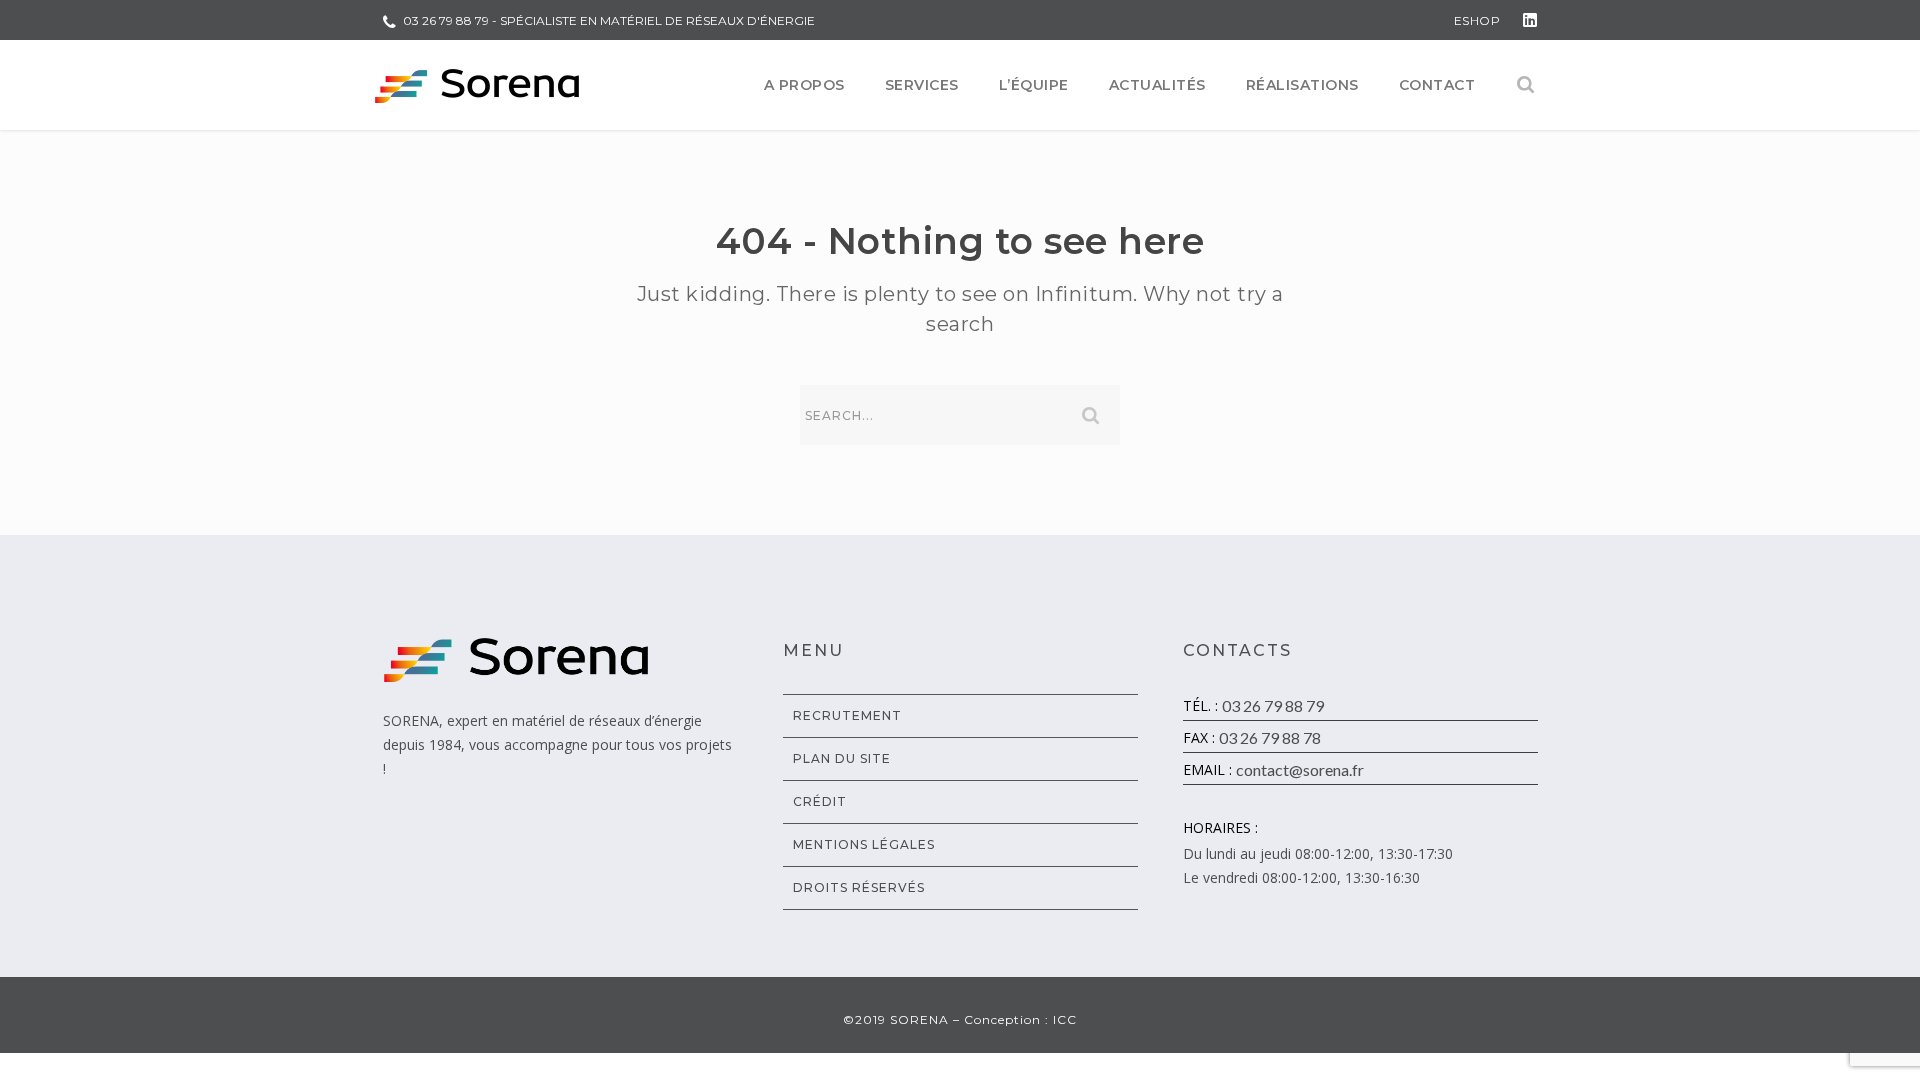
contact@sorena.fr (1300, 769)
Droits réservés (859, 887)
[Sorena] (477, 85)
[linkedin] (1530, 20)
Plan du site (842, 758)
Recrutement (847, 715)
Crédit (820, 801)
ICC (1065, 1019)
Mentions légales (864, 844)
